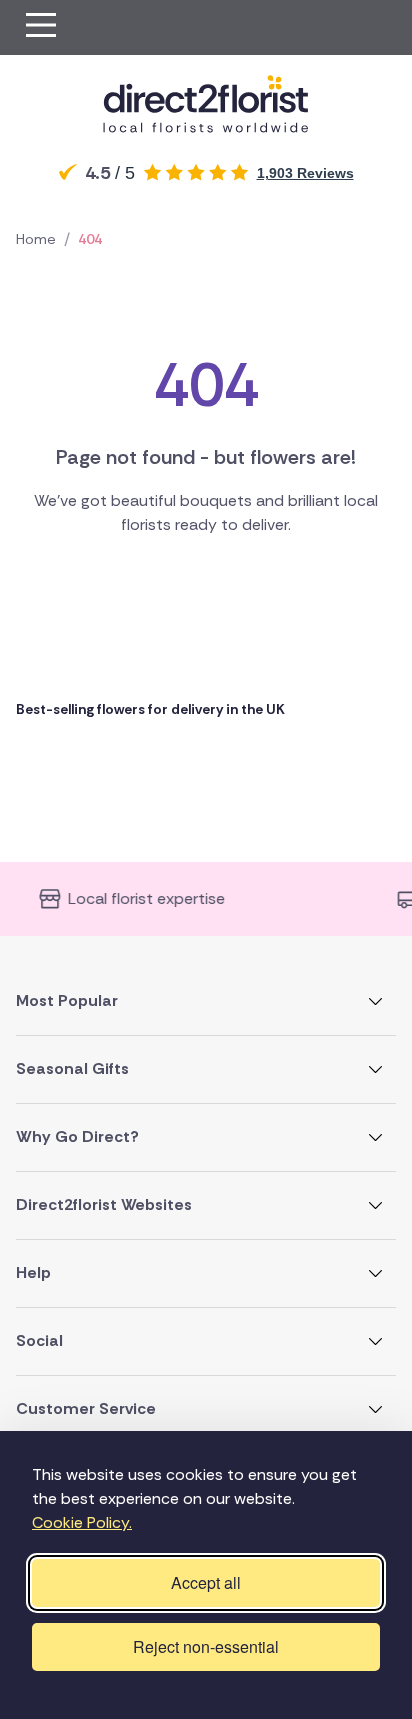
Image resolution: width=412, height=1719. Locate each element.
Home (36, 239)
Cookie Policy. (82, 1522)
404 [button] (90, 239)
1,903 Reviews (305, 173)
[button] (41, 27)
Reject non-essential (206, 1646)
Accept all (206, 1582)
